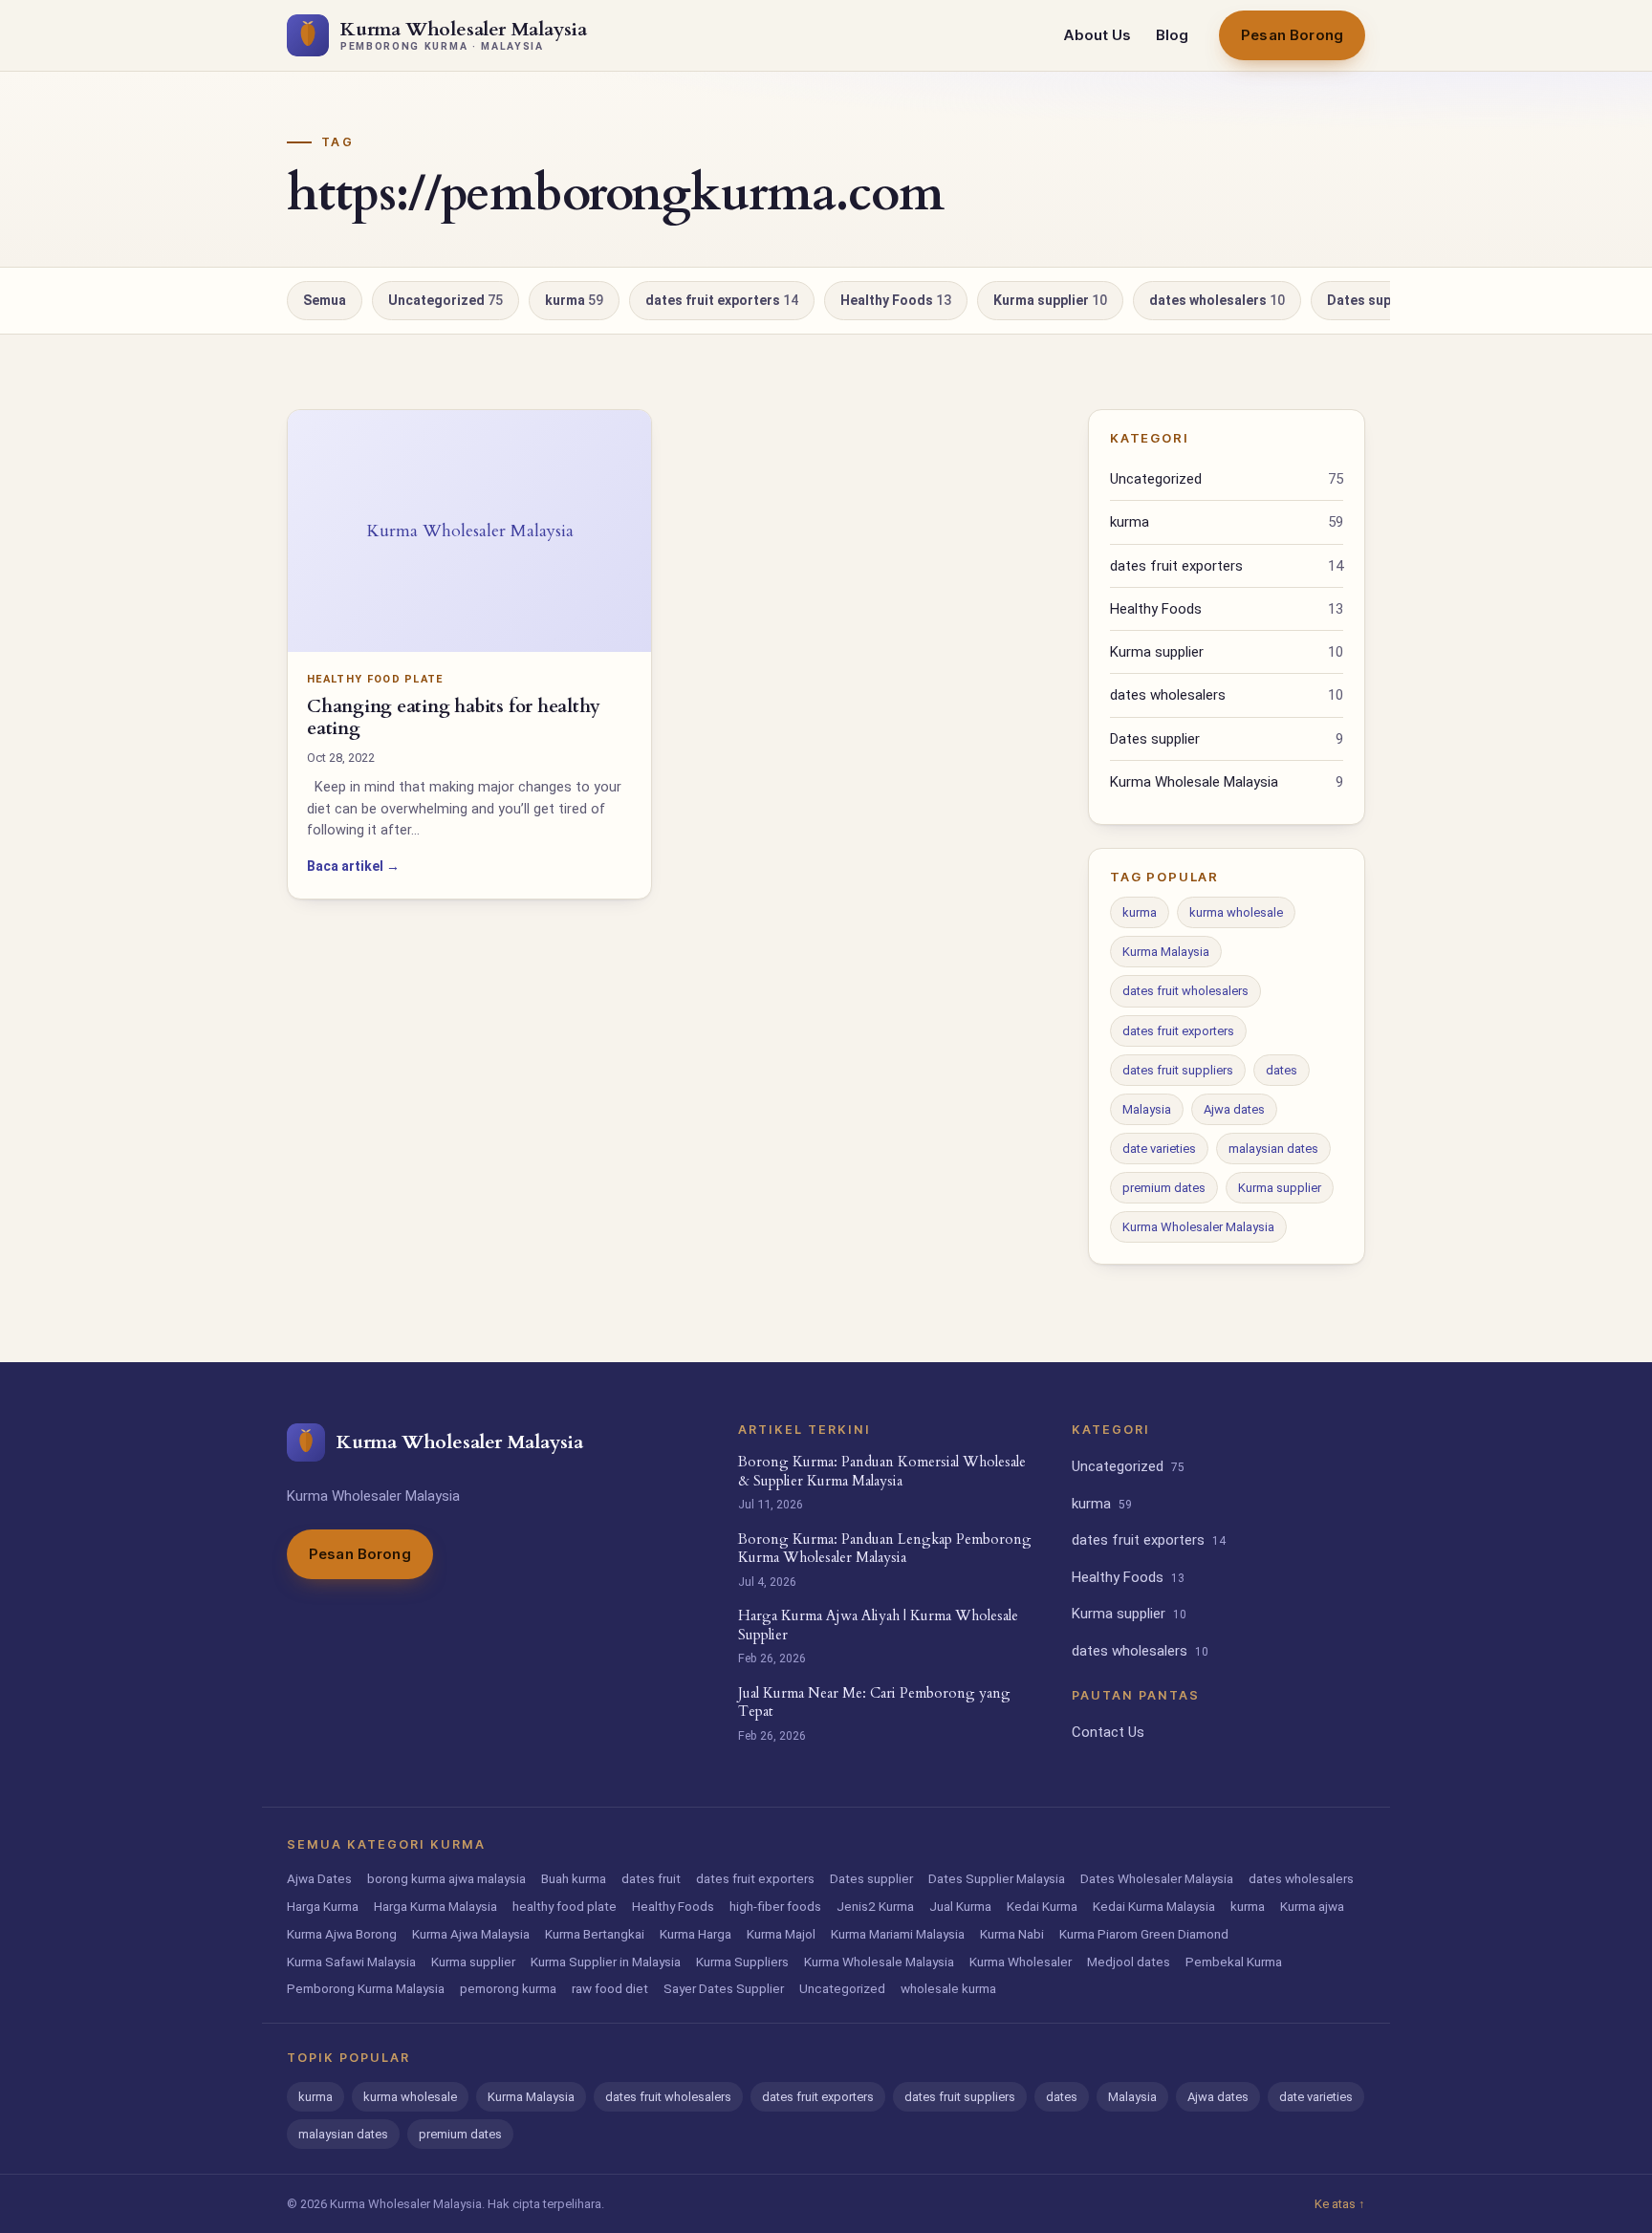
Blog (1172, 35)
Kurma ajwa (1312, 1906)
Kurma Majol (781, 1934)
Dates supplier (1379, 300)
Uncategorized (446, 300)
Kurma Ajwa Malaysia (471, 1934)
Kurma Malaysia (1166, 952)
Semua (325, 300)
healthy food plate (565, 1906)
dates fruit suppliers (1178, 1070)
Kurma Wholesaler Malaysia (1198, 1227)
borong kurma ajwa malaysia (446, 1878)
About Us (1097, 35)
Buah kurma (574, 1878)
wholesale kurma (948, 1988)
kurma (574, 300)
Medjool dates (1129, 1962)
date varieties (1159, 1149)
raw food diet (610, 1988)
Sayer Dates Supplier (724, 1988)
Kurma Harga (696, 1934)
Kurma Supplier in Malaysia (606, 1962)
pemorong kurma (508, 1988)
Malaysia (1147, 1109)
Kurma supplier (1050, 300)
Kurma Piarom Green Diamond (1144, 1934)
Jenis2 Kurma (875, 1906)
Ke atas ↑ (1340, 2204)
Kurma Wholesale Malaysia (1227, 782)
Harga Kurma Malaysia (435, 1906)
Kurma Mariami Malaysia (898, 1934)
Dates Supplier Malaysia (997, 1878)
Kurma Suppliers (742, 1962)
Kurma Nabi (1012, 1934)
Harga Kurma (323, 1906)
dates (1282, 1070)
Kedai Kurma (1042, 1906)
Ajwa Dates (319, 1878)
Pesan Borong (1292, 35)
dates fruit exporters (722, 300)
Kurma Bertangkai (595, 1934)
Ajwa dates (1234, 1109)
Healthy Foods (896, 300)
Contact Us (1108, 1732)
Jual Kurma (960, 1906)
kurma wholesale (1236, 912)
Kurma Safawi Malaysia (351, 1962)
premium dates (1164, 1188)
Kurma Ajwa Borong (342, 1934)
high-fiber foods (775, 1906)
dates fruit (651, 1878)
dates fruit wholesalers (1185, 991)
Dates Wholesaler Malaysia (1157, 1878)
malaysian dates (1273, 1149)
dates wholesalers (1217, 300)
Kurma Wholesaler (1021, 1962)
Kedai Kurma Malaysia (1154, 1906)
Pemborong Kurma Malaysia (366, 1988)
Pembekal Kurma (1234, 1962)
